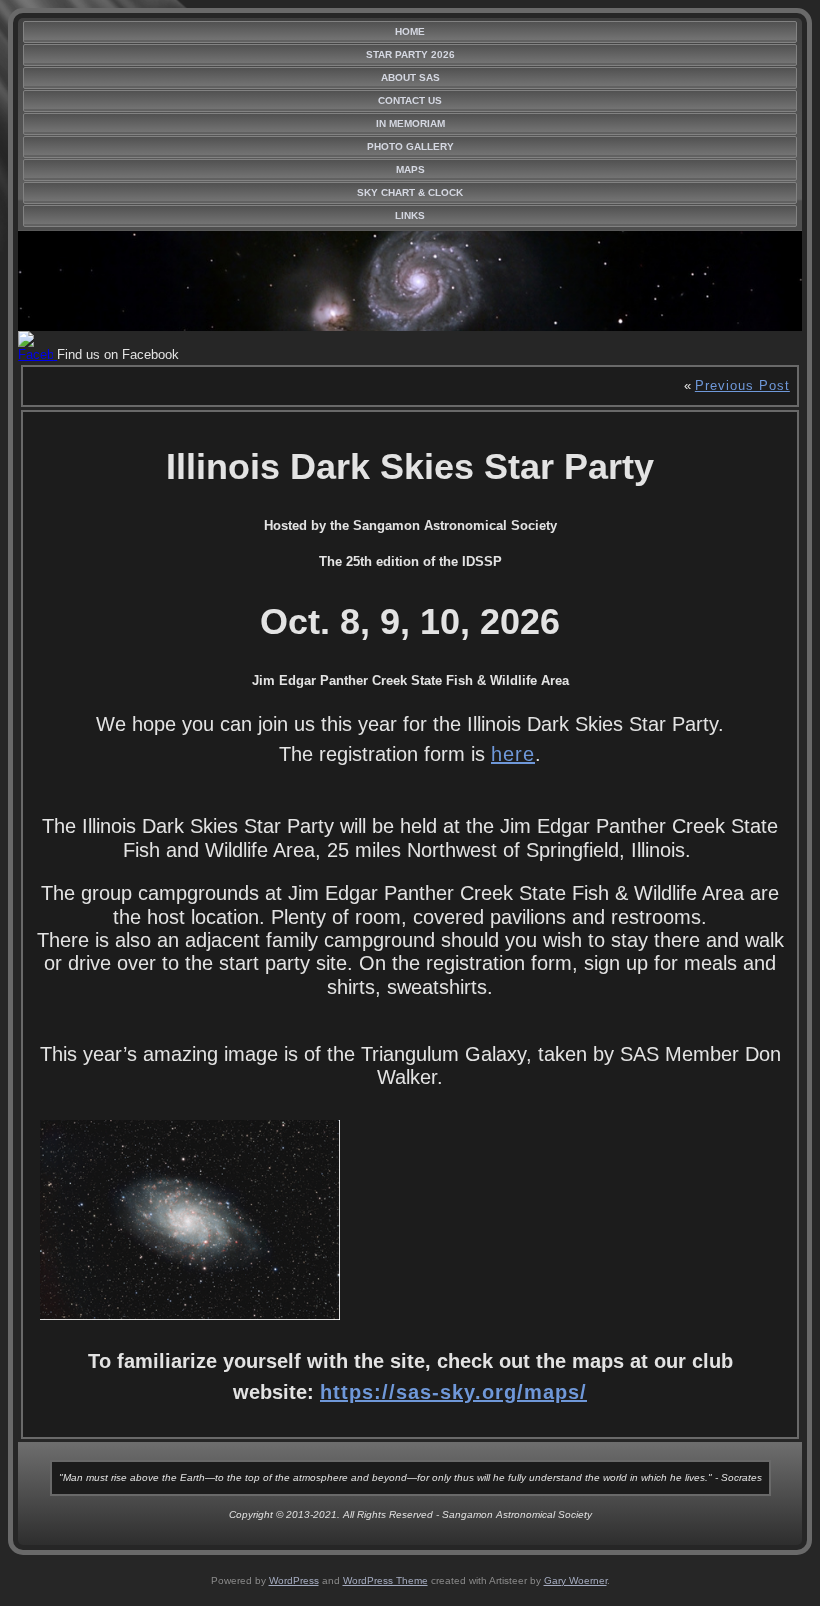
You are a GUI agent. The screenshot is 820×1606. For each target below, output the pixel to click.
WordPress (294, 1580)
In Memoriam (410, 123)
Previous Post (742, 385)
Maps (410, 169)
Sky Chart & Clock (410, 192)
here (513, 754)
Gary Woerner (575, 1580)
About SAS (410, 77)
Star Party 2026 (410, 54)
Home (410, 31)
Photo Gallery (410, 146)
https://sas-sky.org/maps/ (453, 1392)
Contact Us (410, 100)
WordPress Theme (385, 1580)
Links (410, 215)
